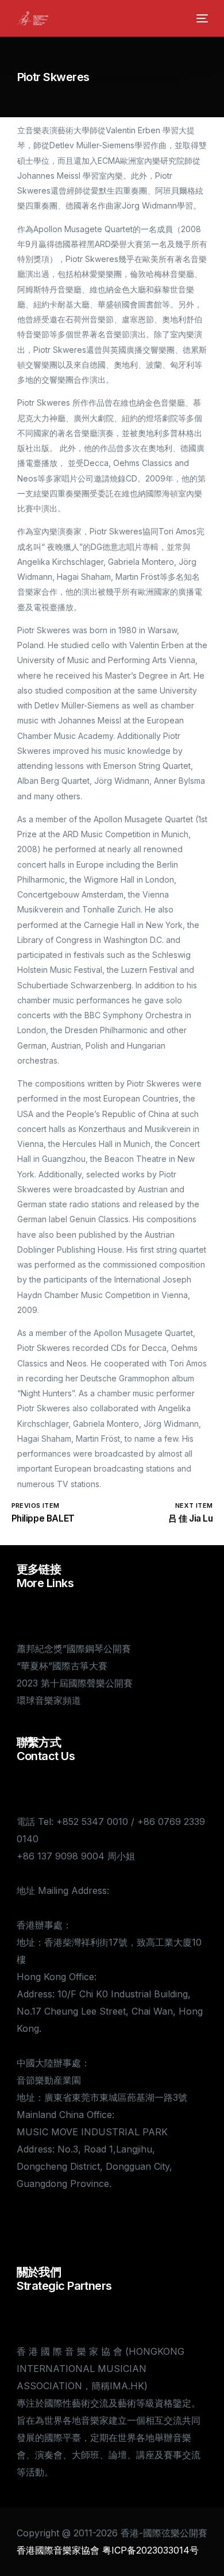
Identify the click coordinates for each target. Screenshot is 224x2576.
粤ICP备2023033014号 (150, 2550)
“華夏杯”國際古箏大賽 (62, 1666)
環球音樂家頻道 (49, 1700)
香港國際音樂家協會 (58, 2550)
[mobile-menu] (201, 18)
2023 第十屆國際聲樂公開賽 (75, 1683)
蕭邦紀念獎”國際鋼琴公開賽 (74, 1649)
